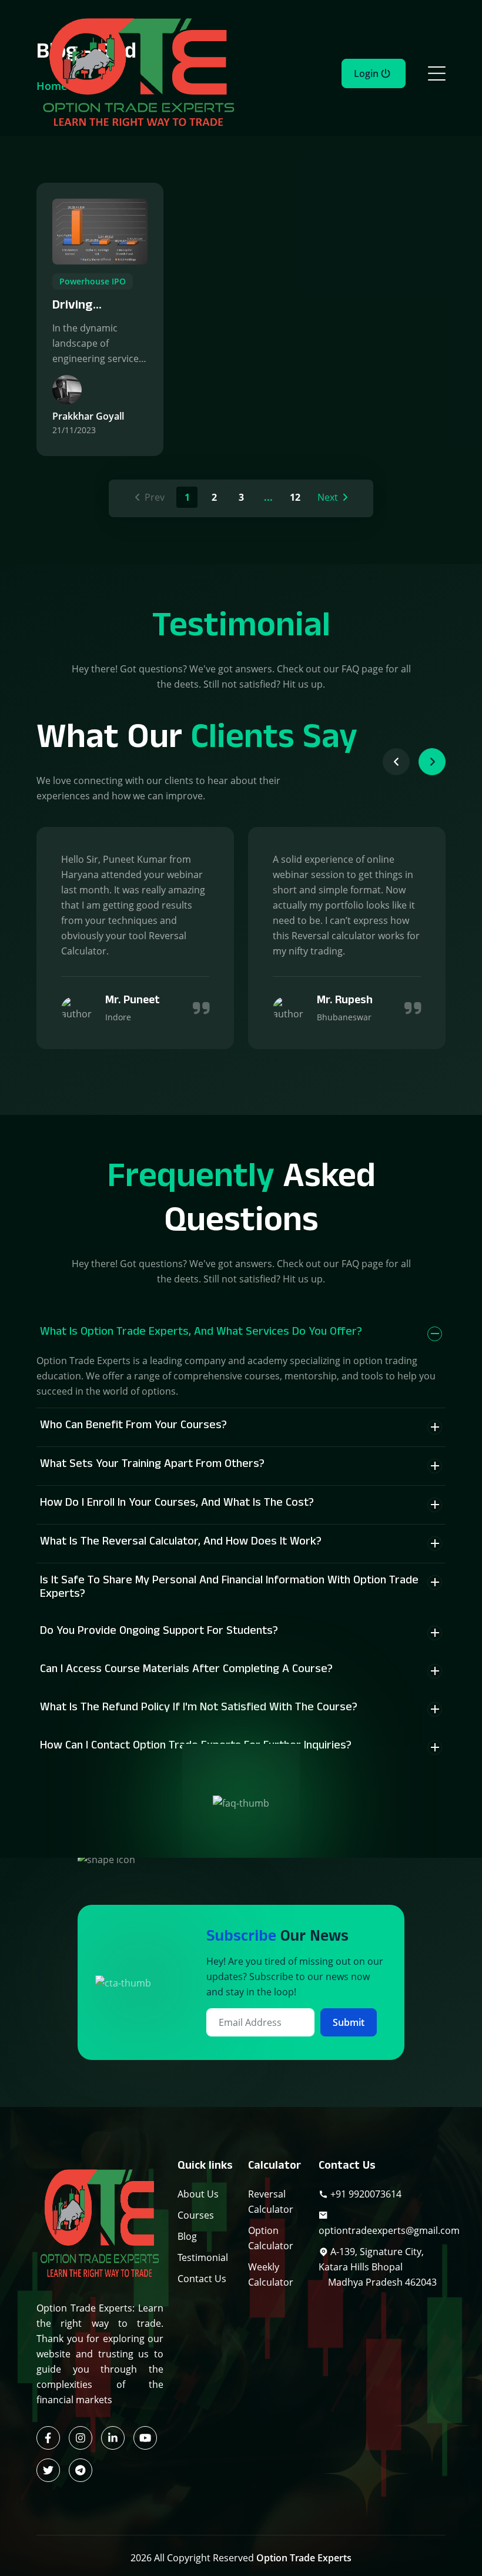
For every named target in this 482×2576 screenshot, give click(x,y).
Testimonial (203, 2257)
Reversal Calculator (271, 2202)
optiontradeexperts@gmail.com (389, 2230)
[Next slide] (432, 762)
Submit (349, 2022)
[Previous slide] (396, 762)
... (268, 497)
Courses (196, 2215)
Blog (187, 2236)
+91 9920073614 (365, 2194)
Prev (155, 497)
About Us (198, 2194)
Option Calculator (271, 2238)
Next (328, 497)
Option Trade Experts (304, 2558)
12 (295, 497)
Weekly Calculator (271, 2274)
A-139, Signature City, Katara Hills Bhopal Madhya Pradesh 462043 (378, 2267)
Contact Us (202, 2279)
